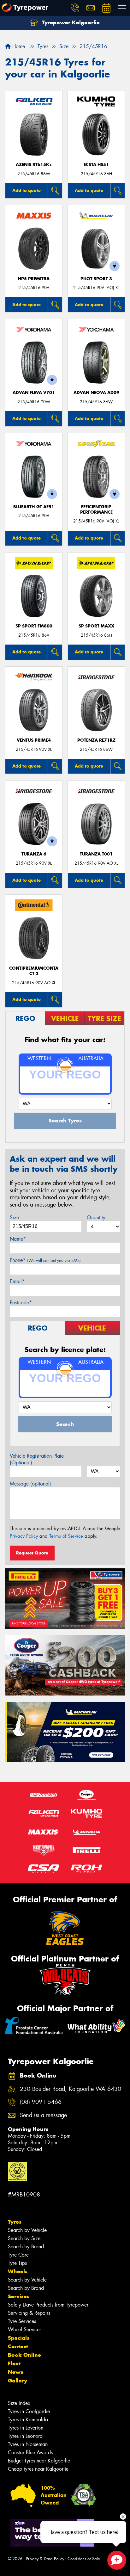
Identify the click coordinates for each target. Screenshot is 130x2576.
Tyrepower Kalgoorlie (70, 22)
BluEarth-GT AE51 (34, 507)
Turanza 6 (34, 854)
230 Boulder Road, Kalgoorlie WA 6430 (71, 2089)
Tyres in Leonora (25, 2436)
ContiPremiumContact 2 (34, 971)
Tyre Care (18, 2255)
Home (18, 46)
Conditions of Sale (84, 2559)
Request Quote (32, 1553)
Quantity (96, 1217)
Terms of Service (66, 1536)
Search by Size (24, 2238)
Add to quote (27, 190)
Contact (18, 2346)
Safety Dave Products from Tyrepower (48, 2305)
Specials (19, 2338)
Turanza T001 (96, 854)
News (15, 2372)
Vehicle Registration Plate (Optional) (37, 1459)
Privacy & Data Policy (45, 2559)
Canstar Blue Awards (30, 2452)
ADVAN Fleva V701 (34, 393)
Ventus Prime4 (34, 740)
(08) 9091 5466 (41, 2102)
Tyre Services (22, 2321)
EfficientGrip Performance (96, 510)
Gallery (18, 2381)
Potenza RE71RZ (96, 740)
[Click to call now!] (75, 8)
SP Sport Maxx (96, 626)
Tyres (15, 2222)
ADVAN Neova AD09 (96, 393)
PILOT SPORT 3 (96, 279)
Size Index (19, 2403)
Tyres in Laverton (26, 2428)
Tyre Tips (17, 2263)
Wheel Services (25, 2329)
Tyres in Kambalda (28, 2420)
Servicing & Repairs (29, 2313)
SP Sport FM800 (34, 626)
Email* (17, 1281)
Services (19, 2296)
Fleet (14, 2363)
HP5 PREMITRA (34, 279)
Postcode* (21, 1303)
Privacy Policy (24, 1536)
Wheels (18, 2271)
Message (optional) (30, 1484)
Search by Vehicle (27, 2230)
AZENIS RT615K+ (34, 165)
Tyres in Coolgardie (29, 2411)
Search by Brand (26, 2247)
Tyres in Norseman (28, 2444)
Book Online (24, 2355)
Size (14, 1217)
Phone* (45, 1260)
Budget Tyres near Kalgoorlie (39, 2461)
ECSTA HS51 (96, 165)
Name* (18, 1239)
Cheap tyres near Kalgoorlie (38, 2469)
